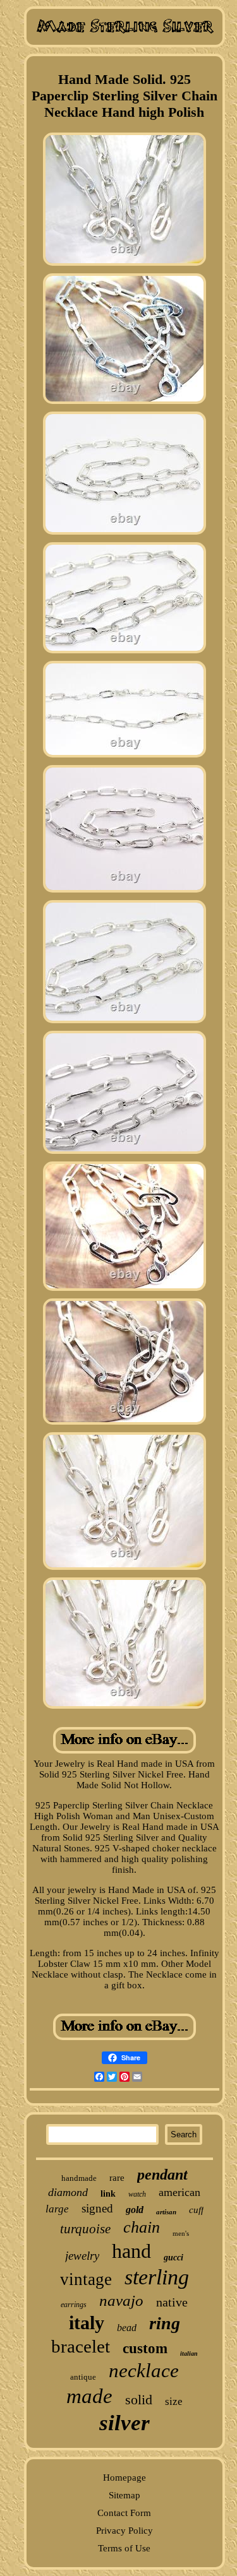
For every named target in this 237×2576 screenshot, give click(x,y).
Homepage (125, 2478)
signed (97, 2208)
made (89, 2396)
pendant (162, 2175)
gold (135, 2210)
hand (131, 2251)
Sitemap (125, 2495)
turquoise (85, 2229)
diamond (68, 2192)
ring (165, 2323)
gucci (173, 2258)
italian (189, 2353)
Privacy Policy (125, 2531)
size (174, 2401)
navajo (121, 2300)
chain (142, 2227)
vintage (86, 2279)
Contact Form (124, 2513)
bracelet (81, 2346)
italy (87, 2323)
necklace (144, 2371)
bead (127, 2328)
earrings (74, 2305)
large (57, 2209)
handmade (79, 2178)
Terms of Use (124, 2548)
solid (139, 2400)
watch (137, 2194)
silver (125, 2423)
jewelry (82, 2256)
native (172, 2302)
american (179, 2192)
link (108, 2194)
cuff (196, 2210)
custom (145, 2348)
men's (181, 2233)
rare (117, 2178)
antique (83, 2377)
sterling (157, 2277)
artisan (166, 2212)
